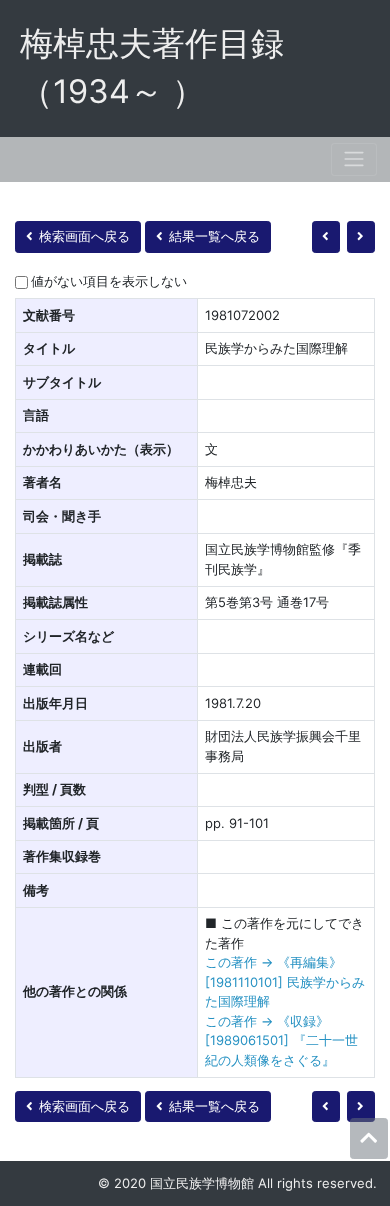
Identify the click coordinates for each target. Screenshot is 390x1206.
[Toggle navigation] (354, 159)
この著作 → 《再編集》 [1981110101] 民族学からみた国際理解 (285, 981)
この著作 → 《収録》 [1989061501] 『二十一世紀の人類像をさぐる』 (281, 1040)
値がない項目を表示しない (109, 281)
